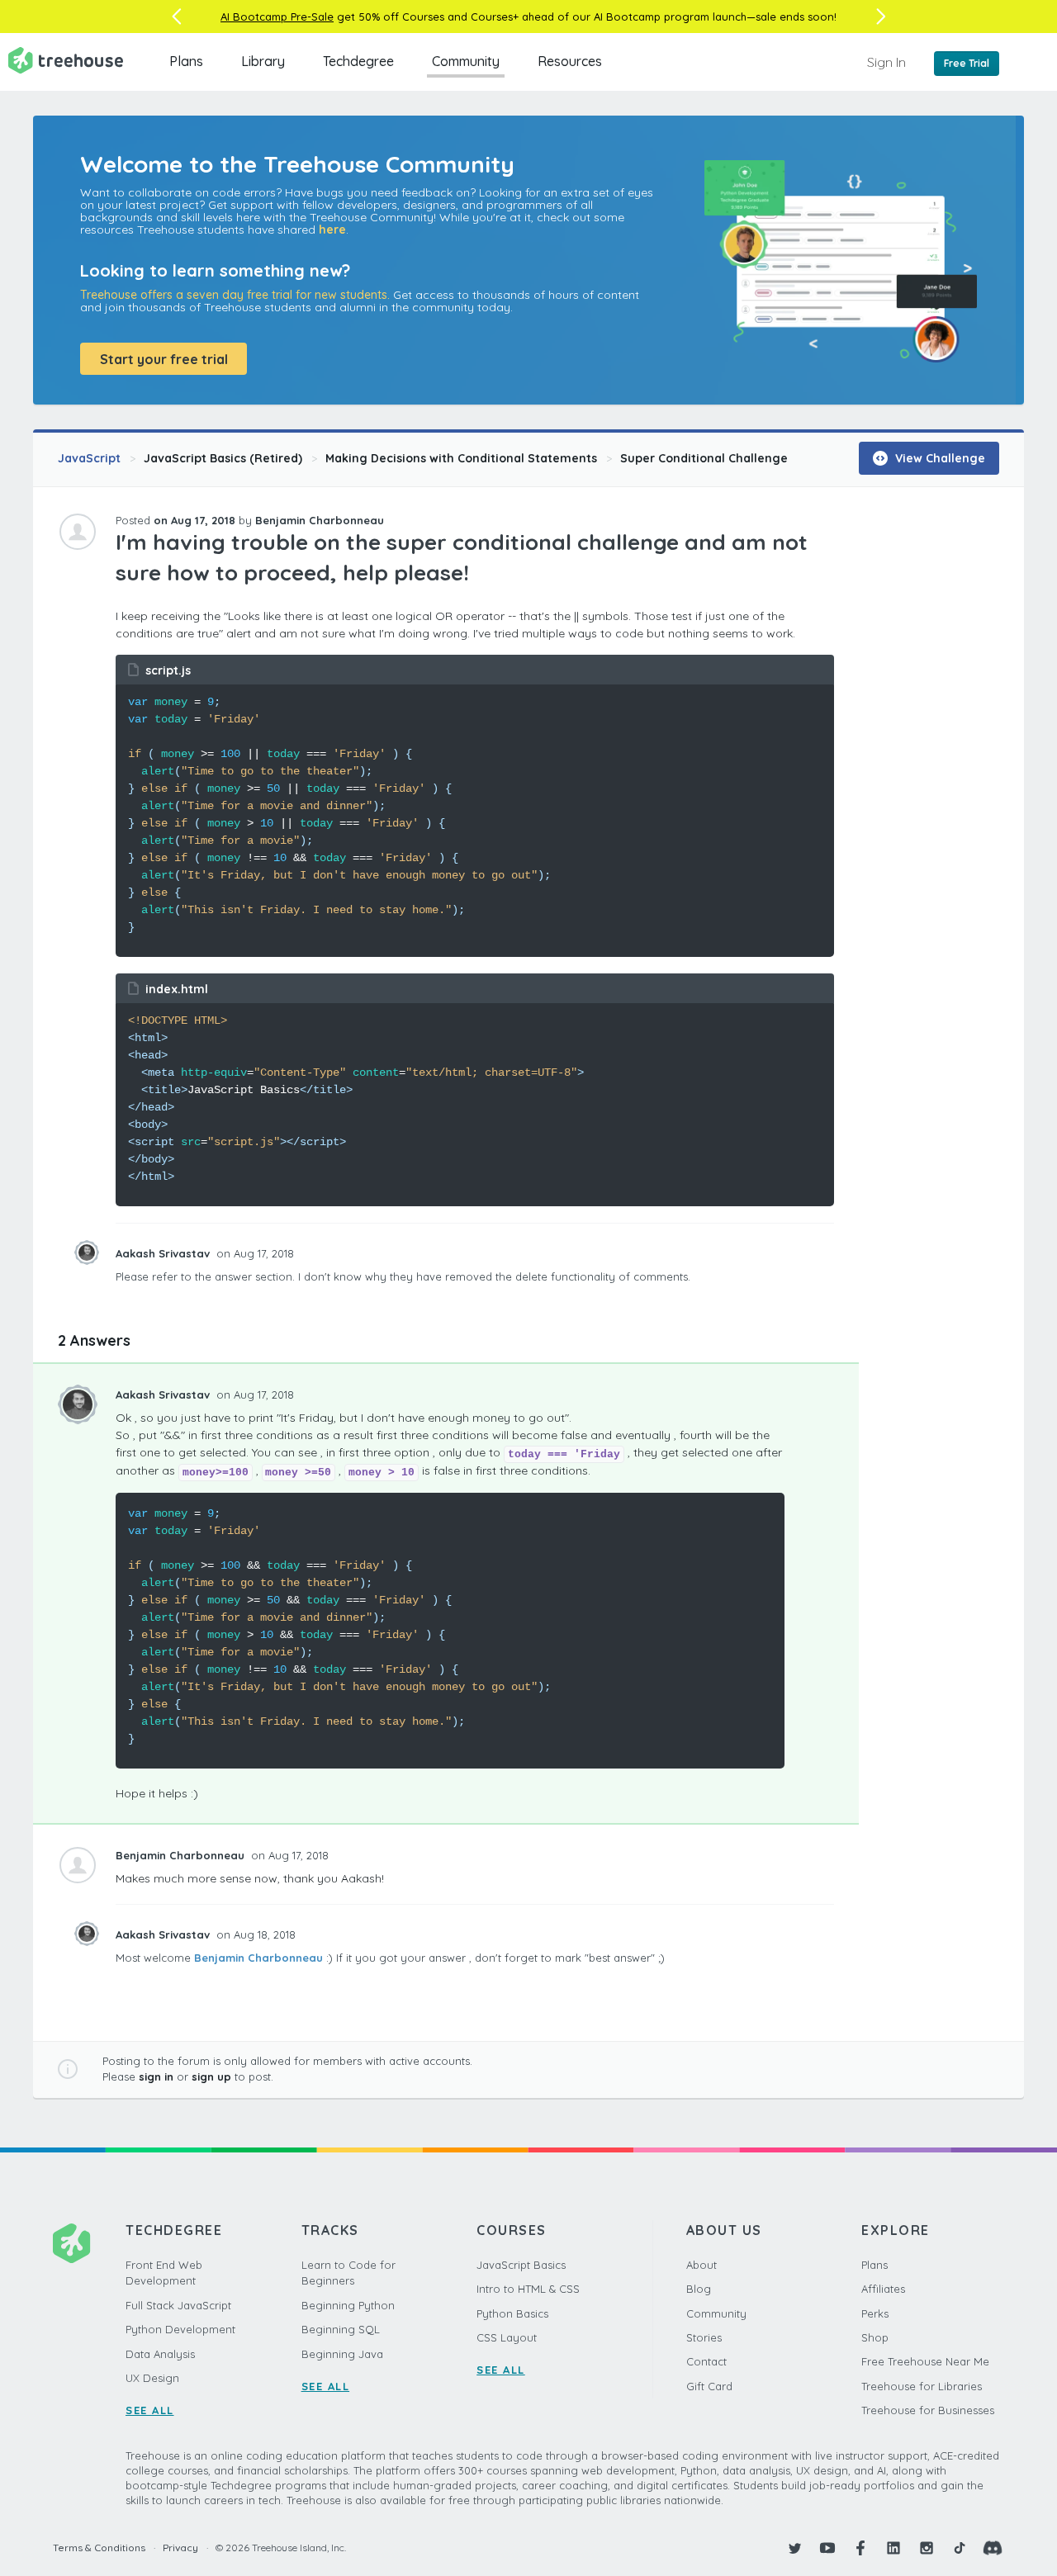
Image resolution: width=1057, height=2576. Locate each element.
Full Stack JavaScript (178, 2305)
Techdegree (358, 61)
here (332, 230)
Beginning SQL (341, 2329)
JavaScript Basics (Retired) (223, 458)
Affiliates (883, 2289)
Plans (186, 61)
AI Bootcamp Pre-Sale (277, 17)
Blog (699, 2289)
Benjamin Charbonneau (258, 1958)
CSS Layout (507, 2337)
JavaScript (89, 458)
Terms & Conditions (99, 2548)
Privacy (180, 2548)
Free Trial (967, 63)
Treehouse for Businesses (928, 2410)
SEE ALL (150, 2410)
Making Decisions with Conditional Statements (461, 458)
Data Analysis (160, 2354)
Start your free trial (164, 359)
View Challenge (939, 458)
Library (263, 61)
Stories (704, 2337)
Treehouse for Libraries (922, 2386)
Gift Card (709, 2386)
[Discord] (993, 2548)
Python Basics (512, 2313)
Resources (570, 61)
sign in (156, 2076)
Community (466, 61)
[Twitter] (794, 2548)
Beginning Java (342, 2354)
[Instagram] (927, 2548)
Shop (875, 2337)
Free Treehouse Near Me (925, 2361)
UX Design (152, 2378)
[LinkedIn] (893, 2548)
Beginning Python (348, 2305)
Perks (875, 2313)
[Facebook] (860, 2548)
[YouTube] (827, 2548)
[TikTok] (960, 2548)
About (702, 2265)
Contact (706, 2361)
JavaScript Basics (521, 2265)
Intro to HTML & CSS (528, 2289)
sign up (211, 2076)
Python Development (180, 2329)
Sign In (886, 62)
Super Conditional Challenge (704, 458)
